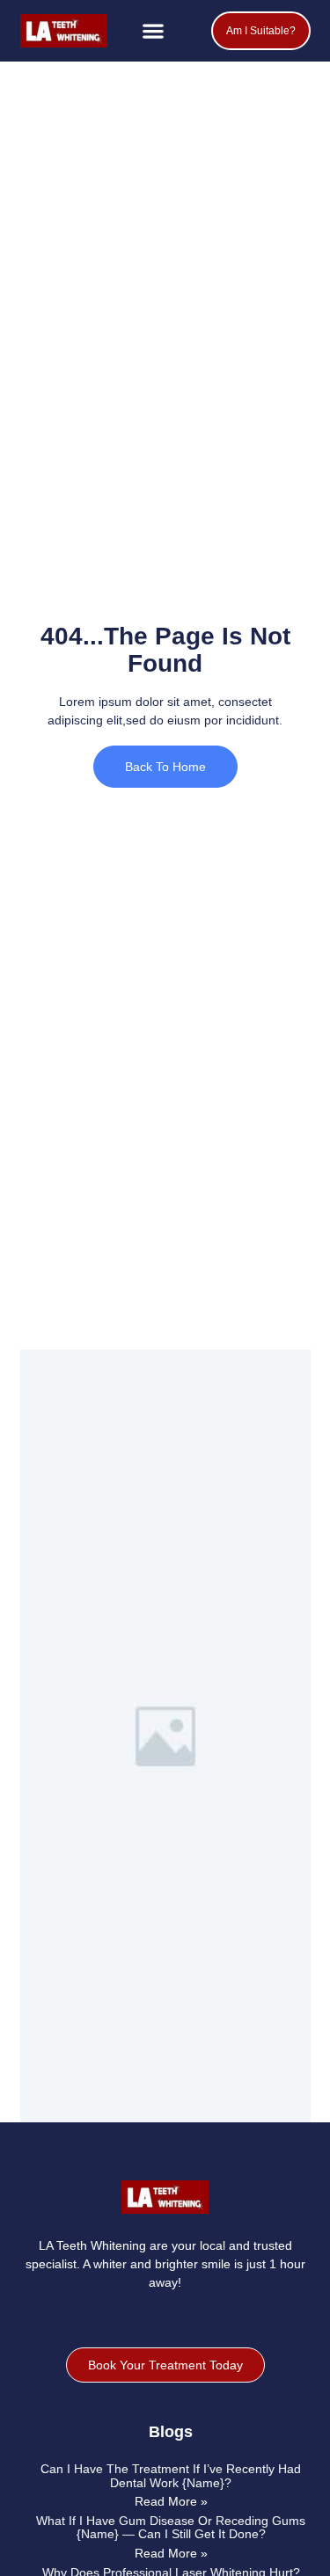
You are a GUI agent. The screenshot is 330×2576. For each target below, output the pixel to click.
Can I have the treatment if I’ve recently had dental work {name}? (171, 2475)
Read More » (171, 2501)
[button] (154, 31)
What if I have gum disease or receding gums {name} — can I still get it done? (171, 2527)
